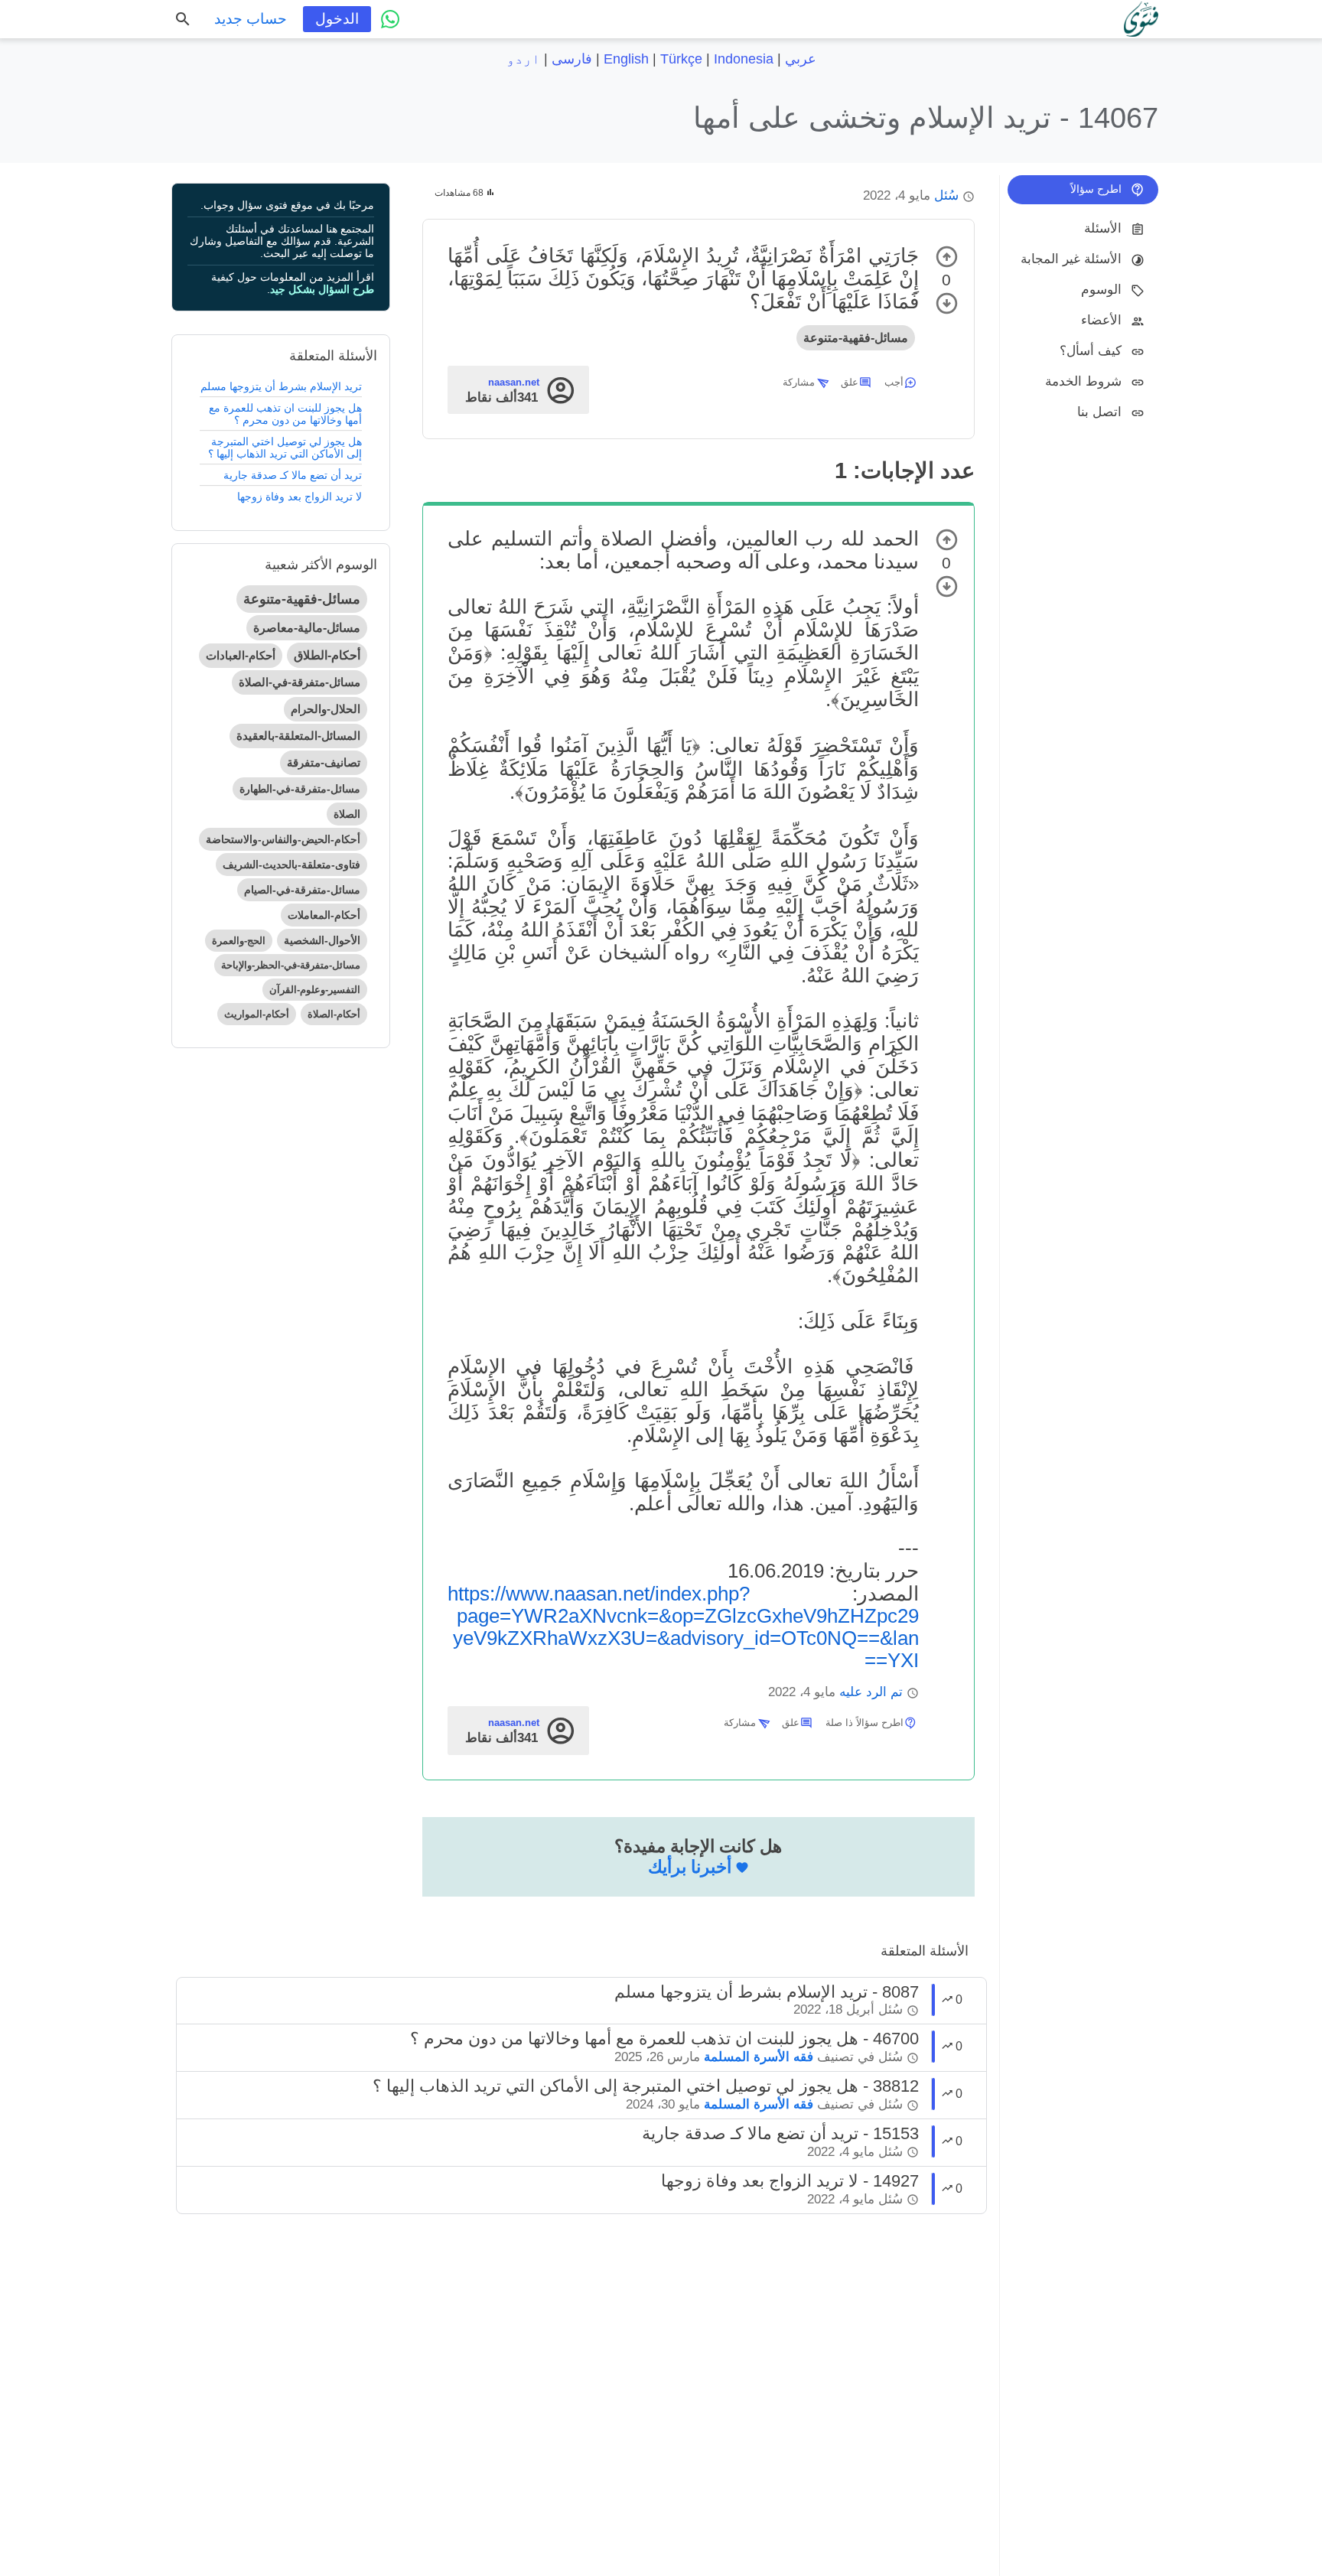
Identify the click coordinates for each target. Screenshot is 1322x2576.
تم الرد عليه (871, 1692)
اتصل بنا (1099, 412)
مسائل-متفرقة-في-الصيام (302, 890)
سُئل (946, 195)
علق (850, 382)
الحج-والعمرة (239, 941)
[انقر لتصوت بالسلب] (947, 303)
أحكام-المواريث (257, 1014)
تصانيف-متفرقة (324, 762)
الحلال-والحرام (326, 709)
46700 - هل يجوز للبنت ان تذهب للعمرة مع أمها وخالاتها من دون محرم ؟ (664, 2039)
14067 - (926, 117)
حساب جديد (251, 19)
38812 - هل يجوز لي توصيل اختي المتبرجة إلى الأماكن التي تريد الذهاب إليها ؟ (646, 2086)
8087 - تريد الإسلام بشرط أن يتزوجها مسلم (767, 1992)
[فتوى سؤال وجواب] (1141, 19)
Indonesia (744, 59)
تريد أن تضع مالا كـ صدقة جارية (293, 475)
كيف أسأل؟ (1091, 351)
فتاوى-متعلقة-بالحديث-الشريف (291, 865)
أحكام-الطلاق (327, 655)
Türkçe (681, 59)
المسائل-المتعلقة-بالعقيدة (298, 736)
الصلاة (347, 814)
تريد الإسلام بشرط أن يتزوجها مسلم (281, 386)
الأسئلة (1103, 228)
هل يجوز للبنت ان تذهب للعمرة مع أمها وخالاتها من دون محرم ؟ (285, 414)
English (626, 59)
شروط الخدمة (1083, 381)
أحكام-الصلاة (334, 1014)
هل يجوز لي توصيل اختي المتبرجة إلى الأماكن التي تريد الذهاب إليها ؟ (285, 448)
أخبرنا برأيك (690, 1867)
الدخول (337, 19)
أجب (894, 382)
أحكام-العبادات (241, 655)
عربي (801, 59)
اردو (523, 59)
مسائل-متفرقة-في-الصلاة (300, 682)
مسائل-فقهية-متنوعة (856, 338)
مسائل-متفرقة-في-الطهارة (300, 789)
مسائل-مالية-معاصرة (307, 628)
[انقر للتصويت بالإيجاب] (947, 257)
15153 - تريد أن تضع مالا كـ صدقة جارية (780, 2133)
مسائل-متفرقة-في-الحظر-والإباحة (291, 965)
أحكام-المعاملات (324, 915)
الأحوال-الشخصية (322, 940)
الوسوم (1101, 290)
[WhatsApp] (390, 19)
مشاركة (799, 382)
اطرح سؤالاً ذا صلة (865, 1723)
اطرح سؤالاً (1096, 189)
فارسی (572, 59)
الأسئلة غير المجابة (1071, 259)
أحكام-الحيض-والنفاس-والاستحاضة (283, 839)
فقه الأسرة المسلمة (759, 2057)
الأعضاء (1101, 320)
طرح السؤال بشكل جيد (322, 289)
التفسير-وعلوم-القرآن (315, 990)
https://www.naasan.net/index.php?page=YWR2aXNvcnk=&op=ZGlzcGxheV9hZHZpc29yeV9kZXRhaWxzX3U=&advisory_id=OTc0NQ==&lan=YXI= (683, 1627)
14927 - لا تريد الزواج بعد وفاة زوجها (790, 2181)
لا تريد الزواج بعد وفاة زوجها (300, 497)
